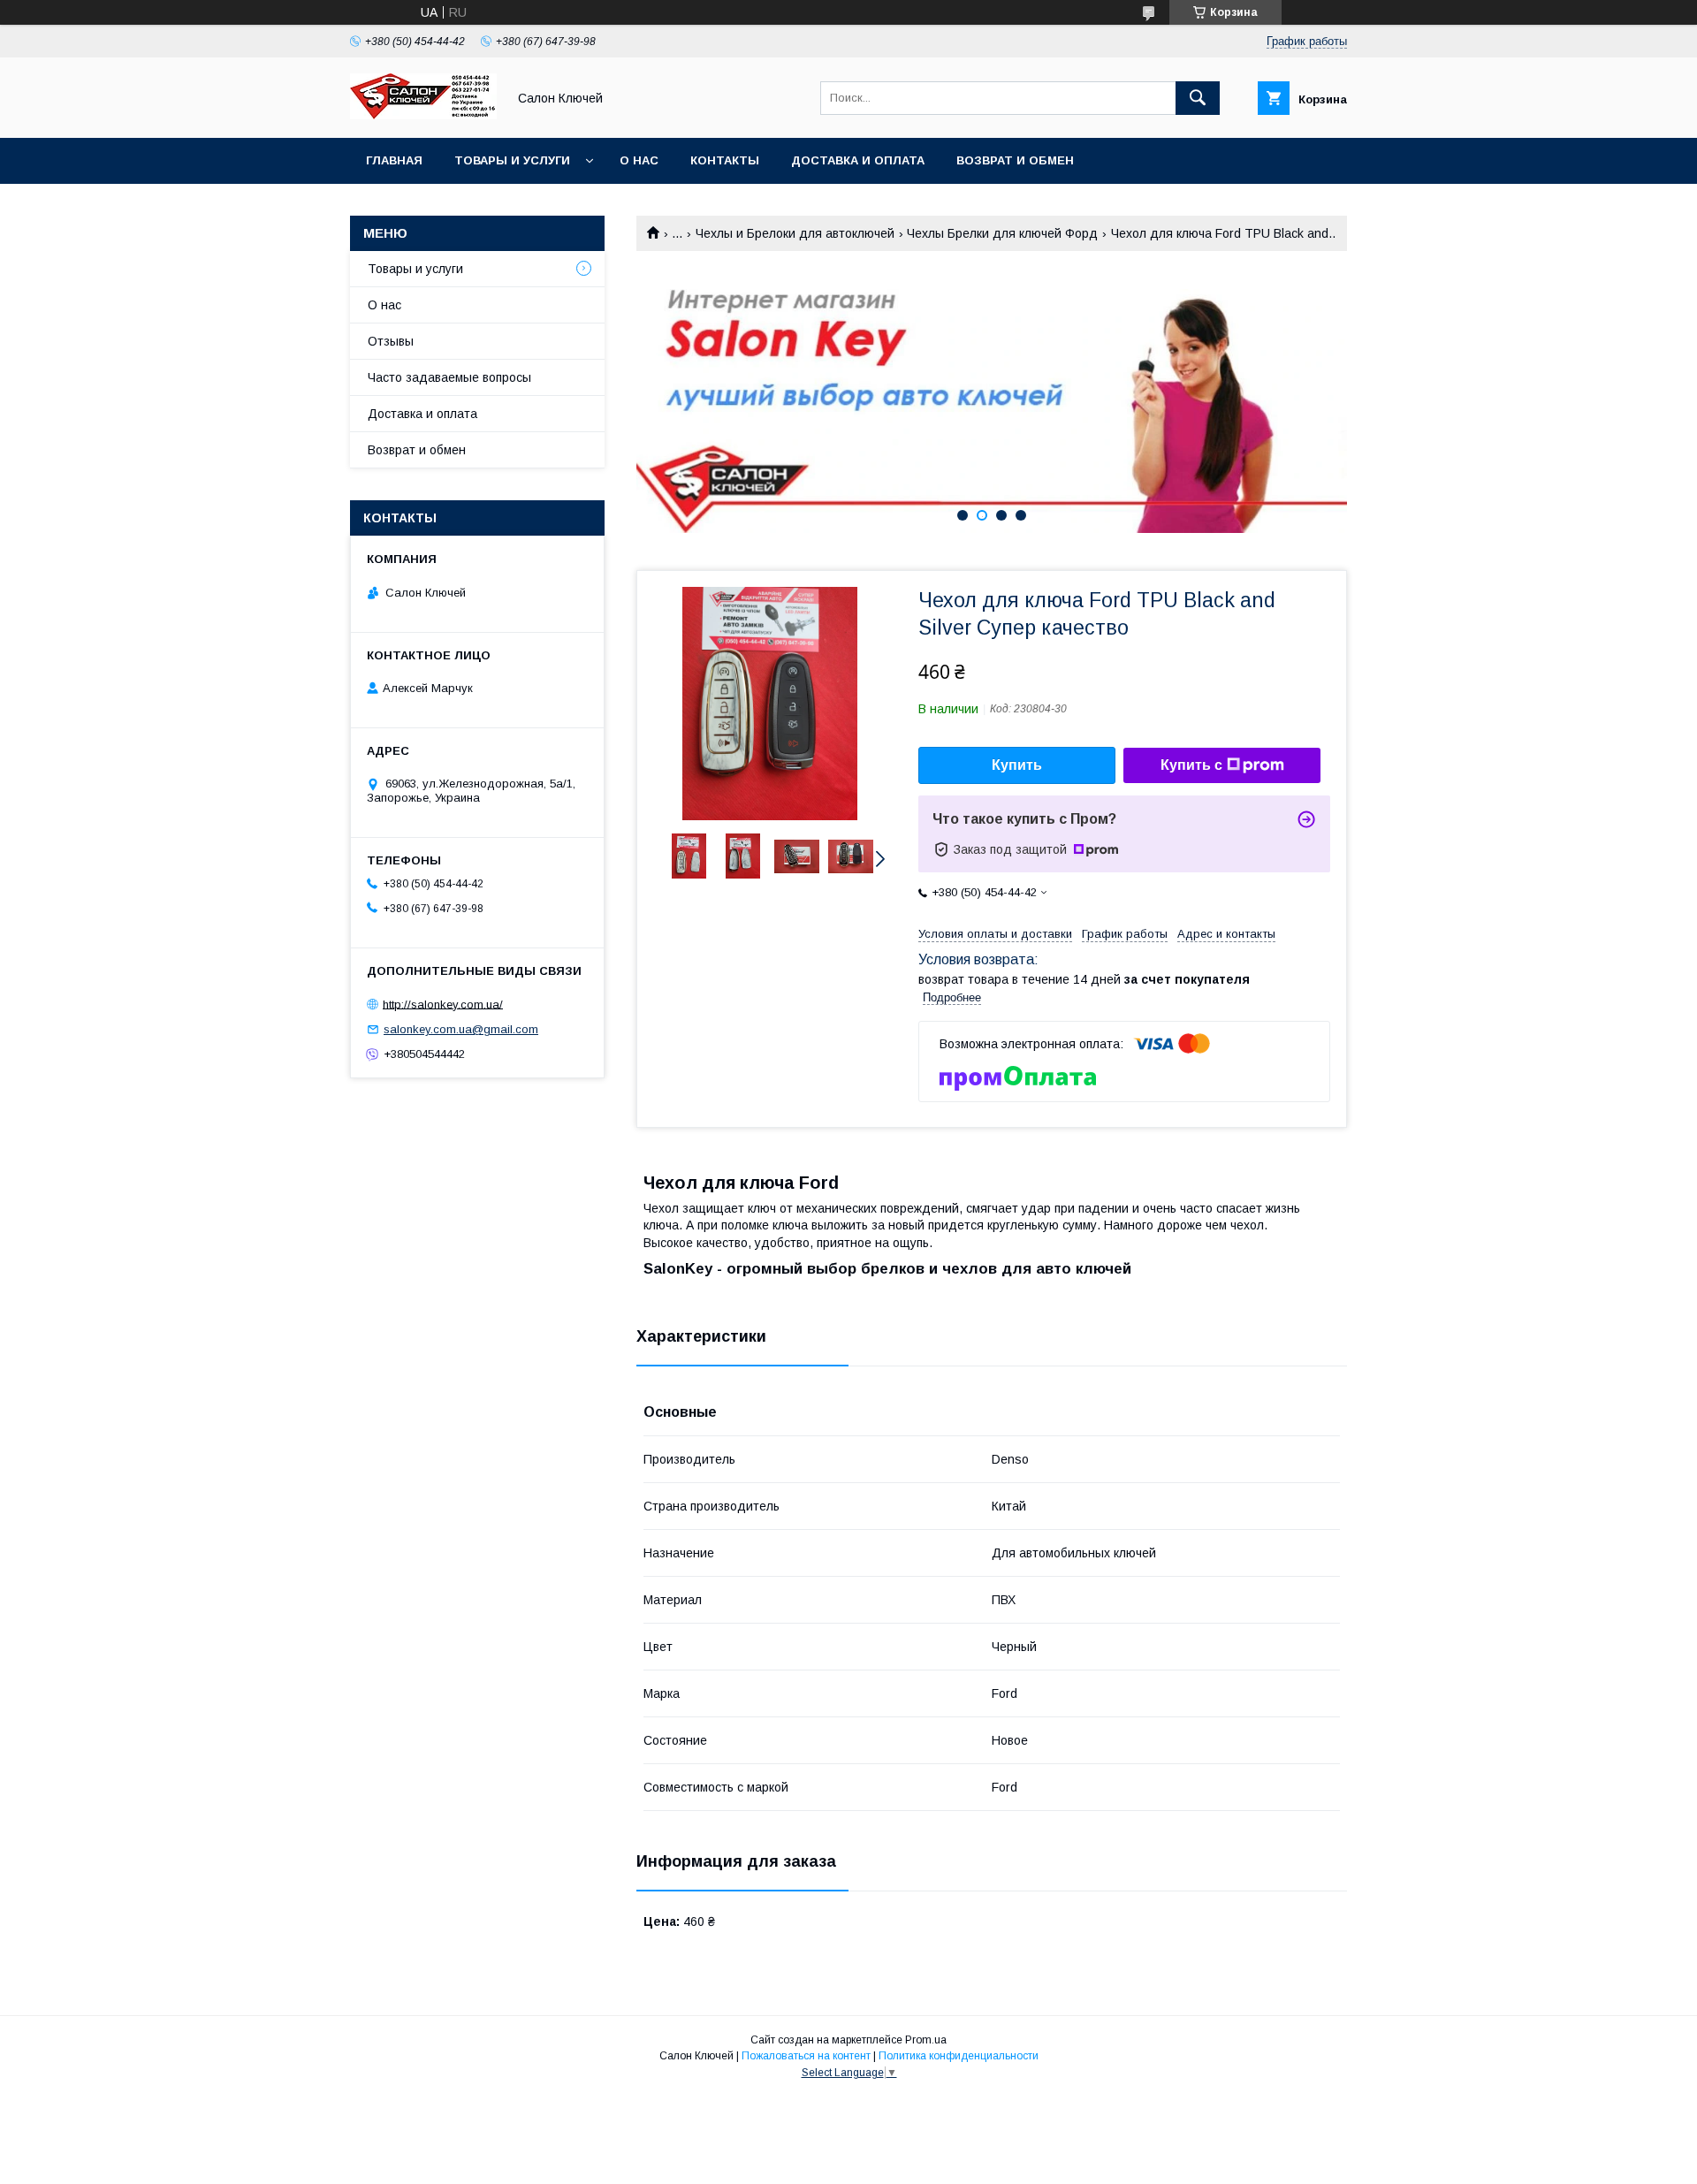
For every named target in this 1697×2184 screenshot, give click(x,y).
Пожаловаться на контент (806, 2056)
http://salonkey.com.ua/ (443, 1004)
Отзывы (391, 341)
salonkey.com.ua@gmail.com (461, 1029)
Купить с (1191, 765)
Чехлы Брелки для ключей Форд (1002, 233)
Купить (1017, 765)
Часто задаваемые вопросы (449, 377)
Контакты (725, 160)
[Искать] (1198, 98)
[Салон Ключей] (423, 115)
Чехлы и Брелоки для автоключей (795, 233)
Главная (394, 160)
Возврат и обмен (1015, 160)
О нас (639, 160)
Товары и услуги (512, 160)
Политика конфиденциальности (959, 2056)
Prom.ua (926, 2040)
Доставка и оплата (858, 160)
